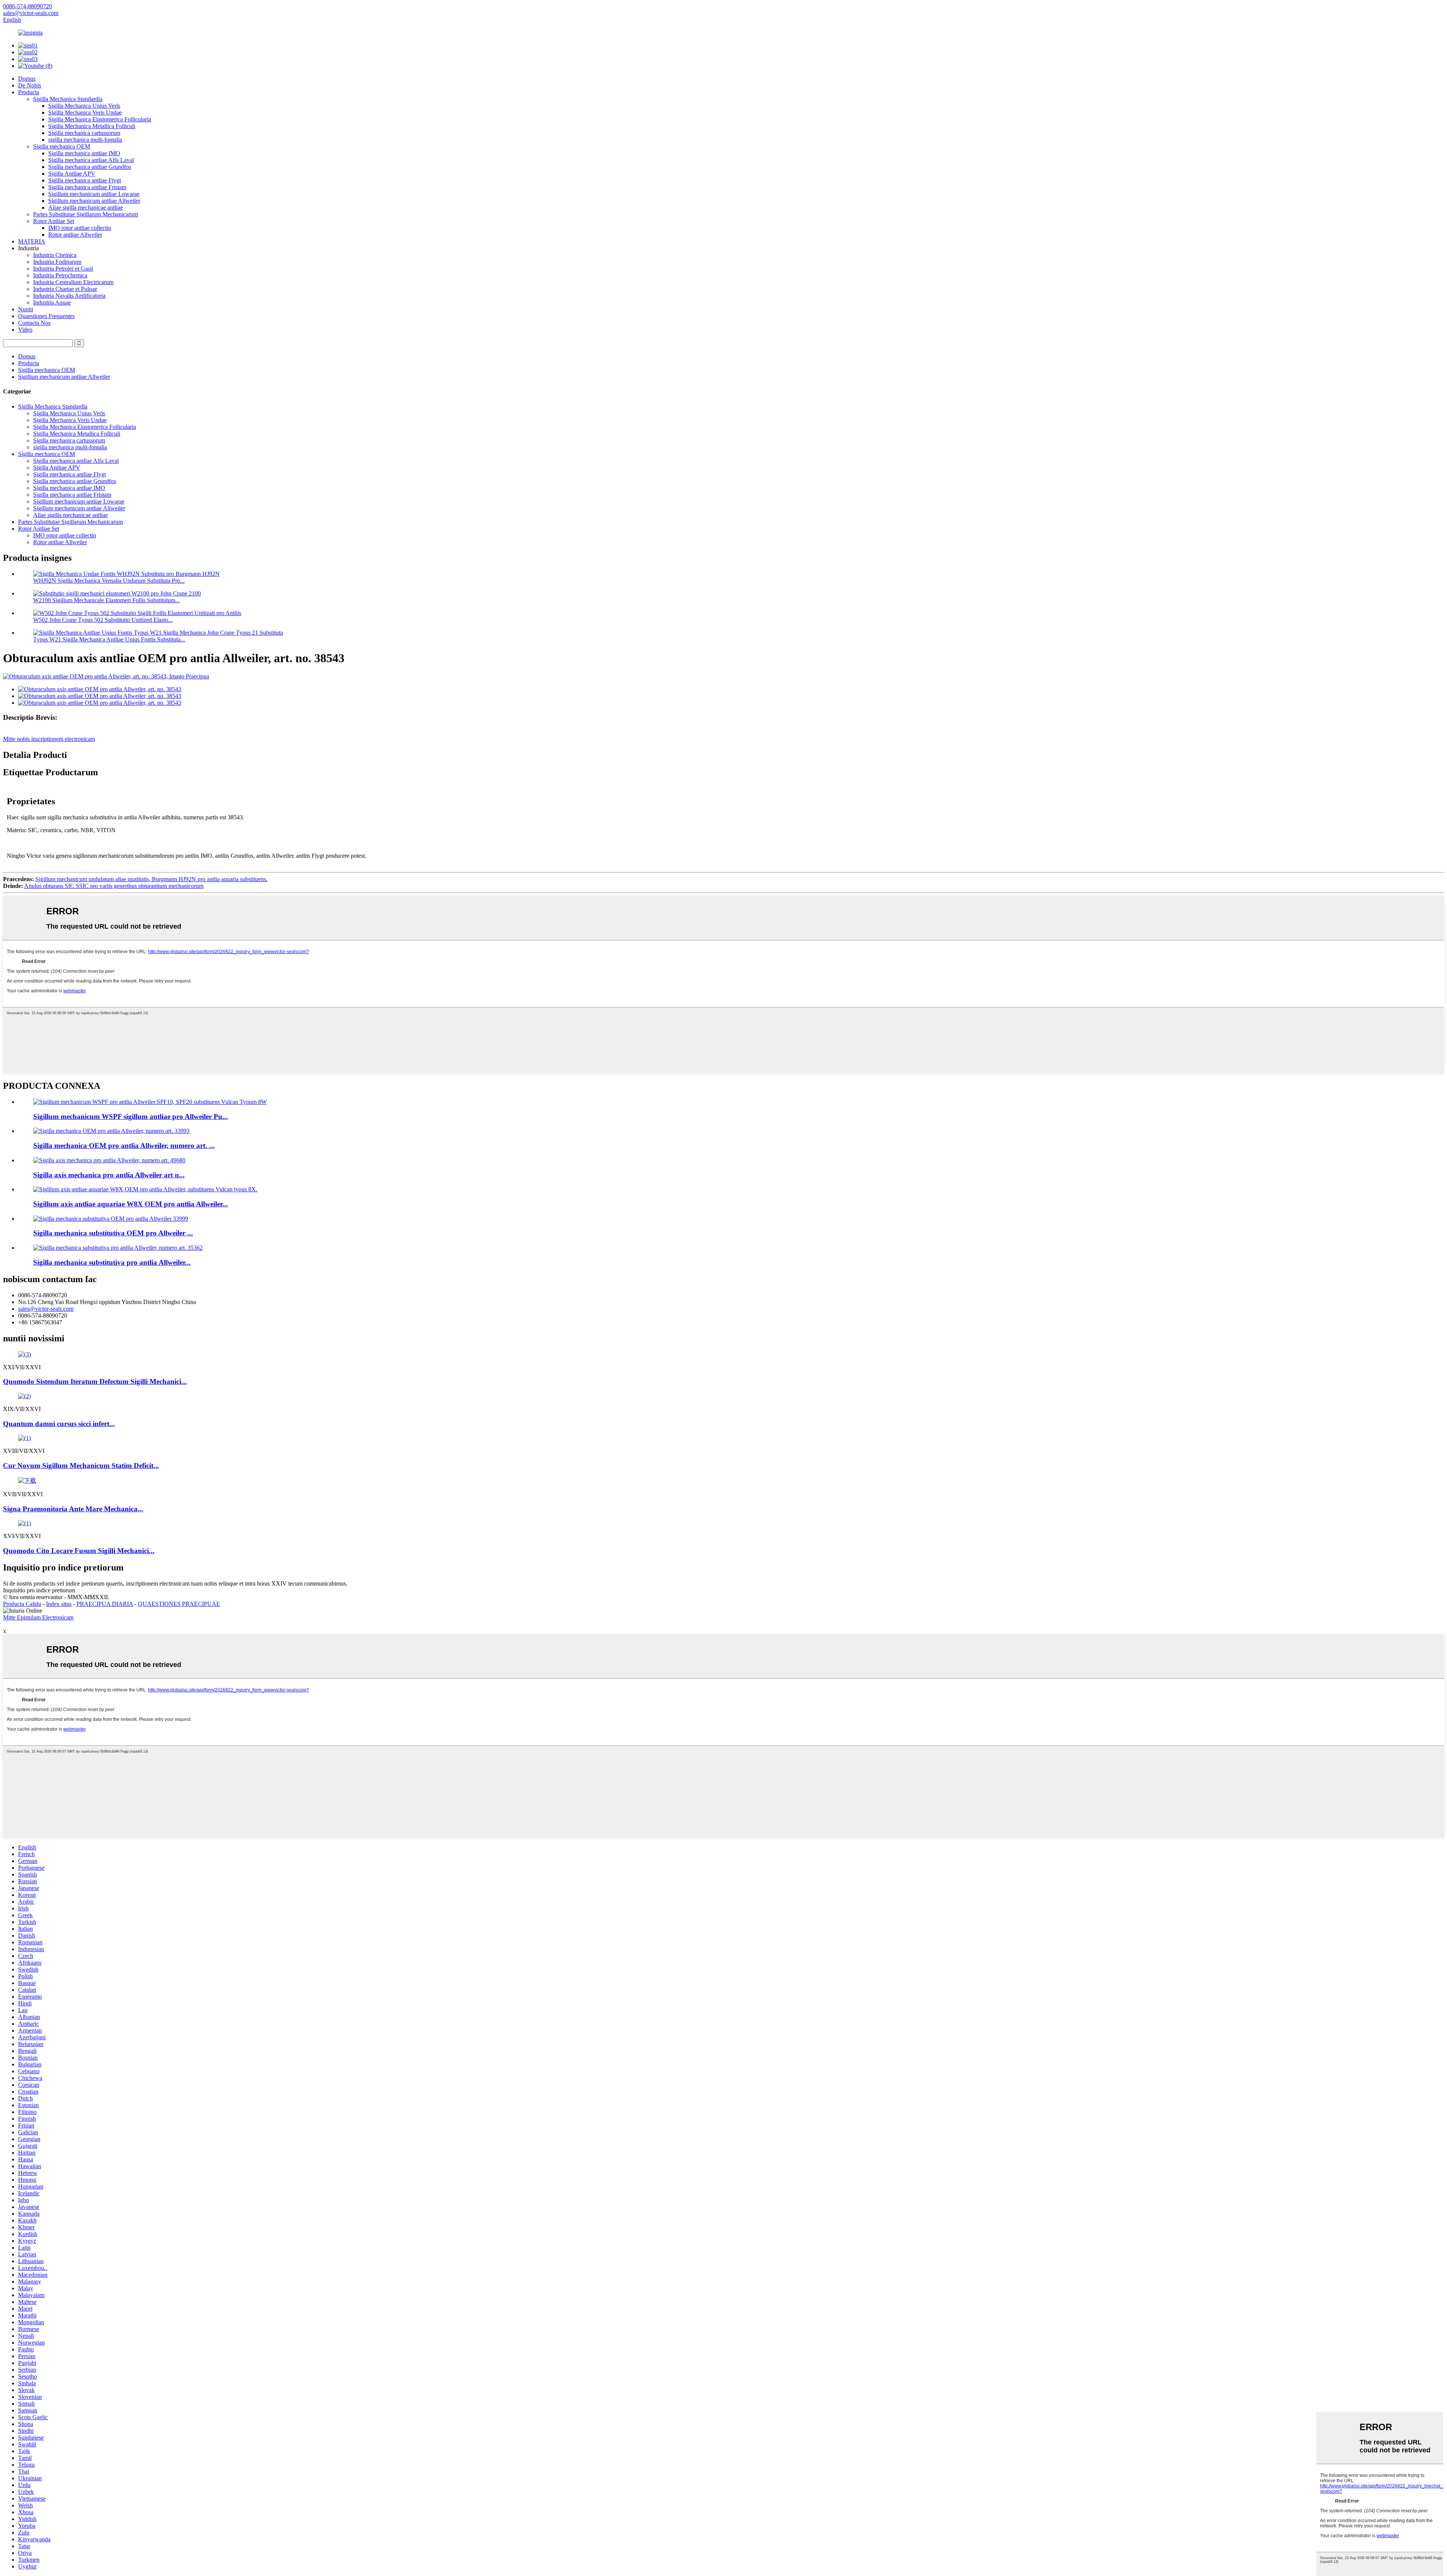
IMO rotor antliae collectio (80, 228)
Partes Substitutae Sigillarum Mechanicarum (86, 214)
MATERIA (32, 241)
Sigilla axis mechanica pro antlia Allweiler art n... (109, 1175)
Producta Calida (22, 1604)
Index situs (59, 1604)
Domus (27, 79)
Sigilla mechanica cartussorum (84, 133)
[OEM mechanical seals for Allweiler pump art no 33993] (111, 1131)
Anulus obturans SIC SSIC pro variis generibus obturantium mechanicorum (114, 886)
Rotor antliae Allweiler (75, 235)
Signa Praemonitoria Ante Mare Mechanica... (73, 1509)
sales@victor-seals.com (46, 1309)
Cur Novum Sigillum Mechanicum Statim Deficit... (81, 1466)
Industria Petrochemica (60, 275)
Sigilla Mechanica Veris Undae (85, 112)
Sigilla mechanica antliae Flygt (85, 180)
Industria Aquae (52, 302)
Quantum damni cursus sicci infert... (59, 1424)
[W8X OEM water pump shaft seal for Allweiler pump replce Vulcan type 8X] (145, 1189)
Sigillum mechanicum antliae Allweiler (94, 201)
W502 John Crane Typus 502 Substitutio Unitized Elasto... (103, 620)
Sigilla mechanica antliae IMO (84, 153)
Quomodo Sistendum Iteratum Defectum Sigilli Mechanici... (95, 1381)
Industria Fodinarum (57, 262)
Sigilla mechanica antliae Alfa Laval (91, 160)
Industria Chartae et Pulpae (65, 289)
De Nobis (30, 85)
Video (25, 330)
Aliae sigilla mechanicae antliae (86, 207)
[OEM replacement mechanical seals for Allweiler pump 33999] (111, 1219)
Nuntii (26, 309)
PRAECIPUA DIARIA (105, 1604)
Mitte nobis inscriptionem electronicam (49, 739)
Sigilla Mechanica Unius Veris (84, 106)
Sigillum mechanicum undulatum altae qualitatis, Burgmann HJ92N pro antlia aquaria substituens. (151, 879)
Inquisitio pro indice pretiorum (39, 1590)
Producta (29, 92)
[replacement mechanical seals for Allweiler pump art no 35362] (118, 1248)
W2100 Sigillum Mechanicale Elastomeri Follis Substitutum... (106, 600)
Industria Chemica (55, 255)
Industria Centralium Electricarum (73, 282)
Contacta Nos (34, 323)
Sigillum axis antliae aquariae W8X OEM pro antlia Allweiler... (131, 1204)
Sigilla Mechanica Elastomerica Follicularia (100, 119)
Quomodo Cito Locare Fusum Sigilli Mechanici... (79, 1551)
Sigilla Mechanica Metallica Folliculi (92, 126)
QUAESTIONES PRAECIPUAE (179, 1604)
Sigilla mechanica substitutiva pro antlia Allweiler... (112, 1262)
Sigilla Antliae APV (72, 174)
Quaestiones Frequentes (46, 316)
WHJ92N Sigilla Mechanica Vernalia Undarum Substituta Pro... (109, 581)
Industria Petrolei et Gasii (63, 269)
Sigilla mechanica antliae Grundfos (90, 167)
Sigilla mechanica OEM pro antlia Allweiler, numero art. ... (124, 1146)
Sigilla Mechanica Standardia (68, 99)
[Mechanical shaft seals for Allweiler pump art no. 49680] (109, 1160)
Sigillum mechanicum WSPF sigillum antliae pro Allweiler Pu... (131, 1117)
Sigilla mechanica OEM (62, 146)
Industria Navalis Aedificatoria (69, 296)
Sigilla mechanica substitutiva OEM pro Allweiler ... (113, 1233)
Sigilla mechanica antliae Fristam (87, 187)
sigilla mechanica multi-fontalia (85, 140)
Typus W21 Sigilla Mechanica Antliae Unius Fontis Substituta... (109, 639)
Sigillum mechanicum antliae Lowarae (94, 194)
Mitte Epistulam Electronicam (38, 1617)
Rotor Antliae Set (54, 221)
